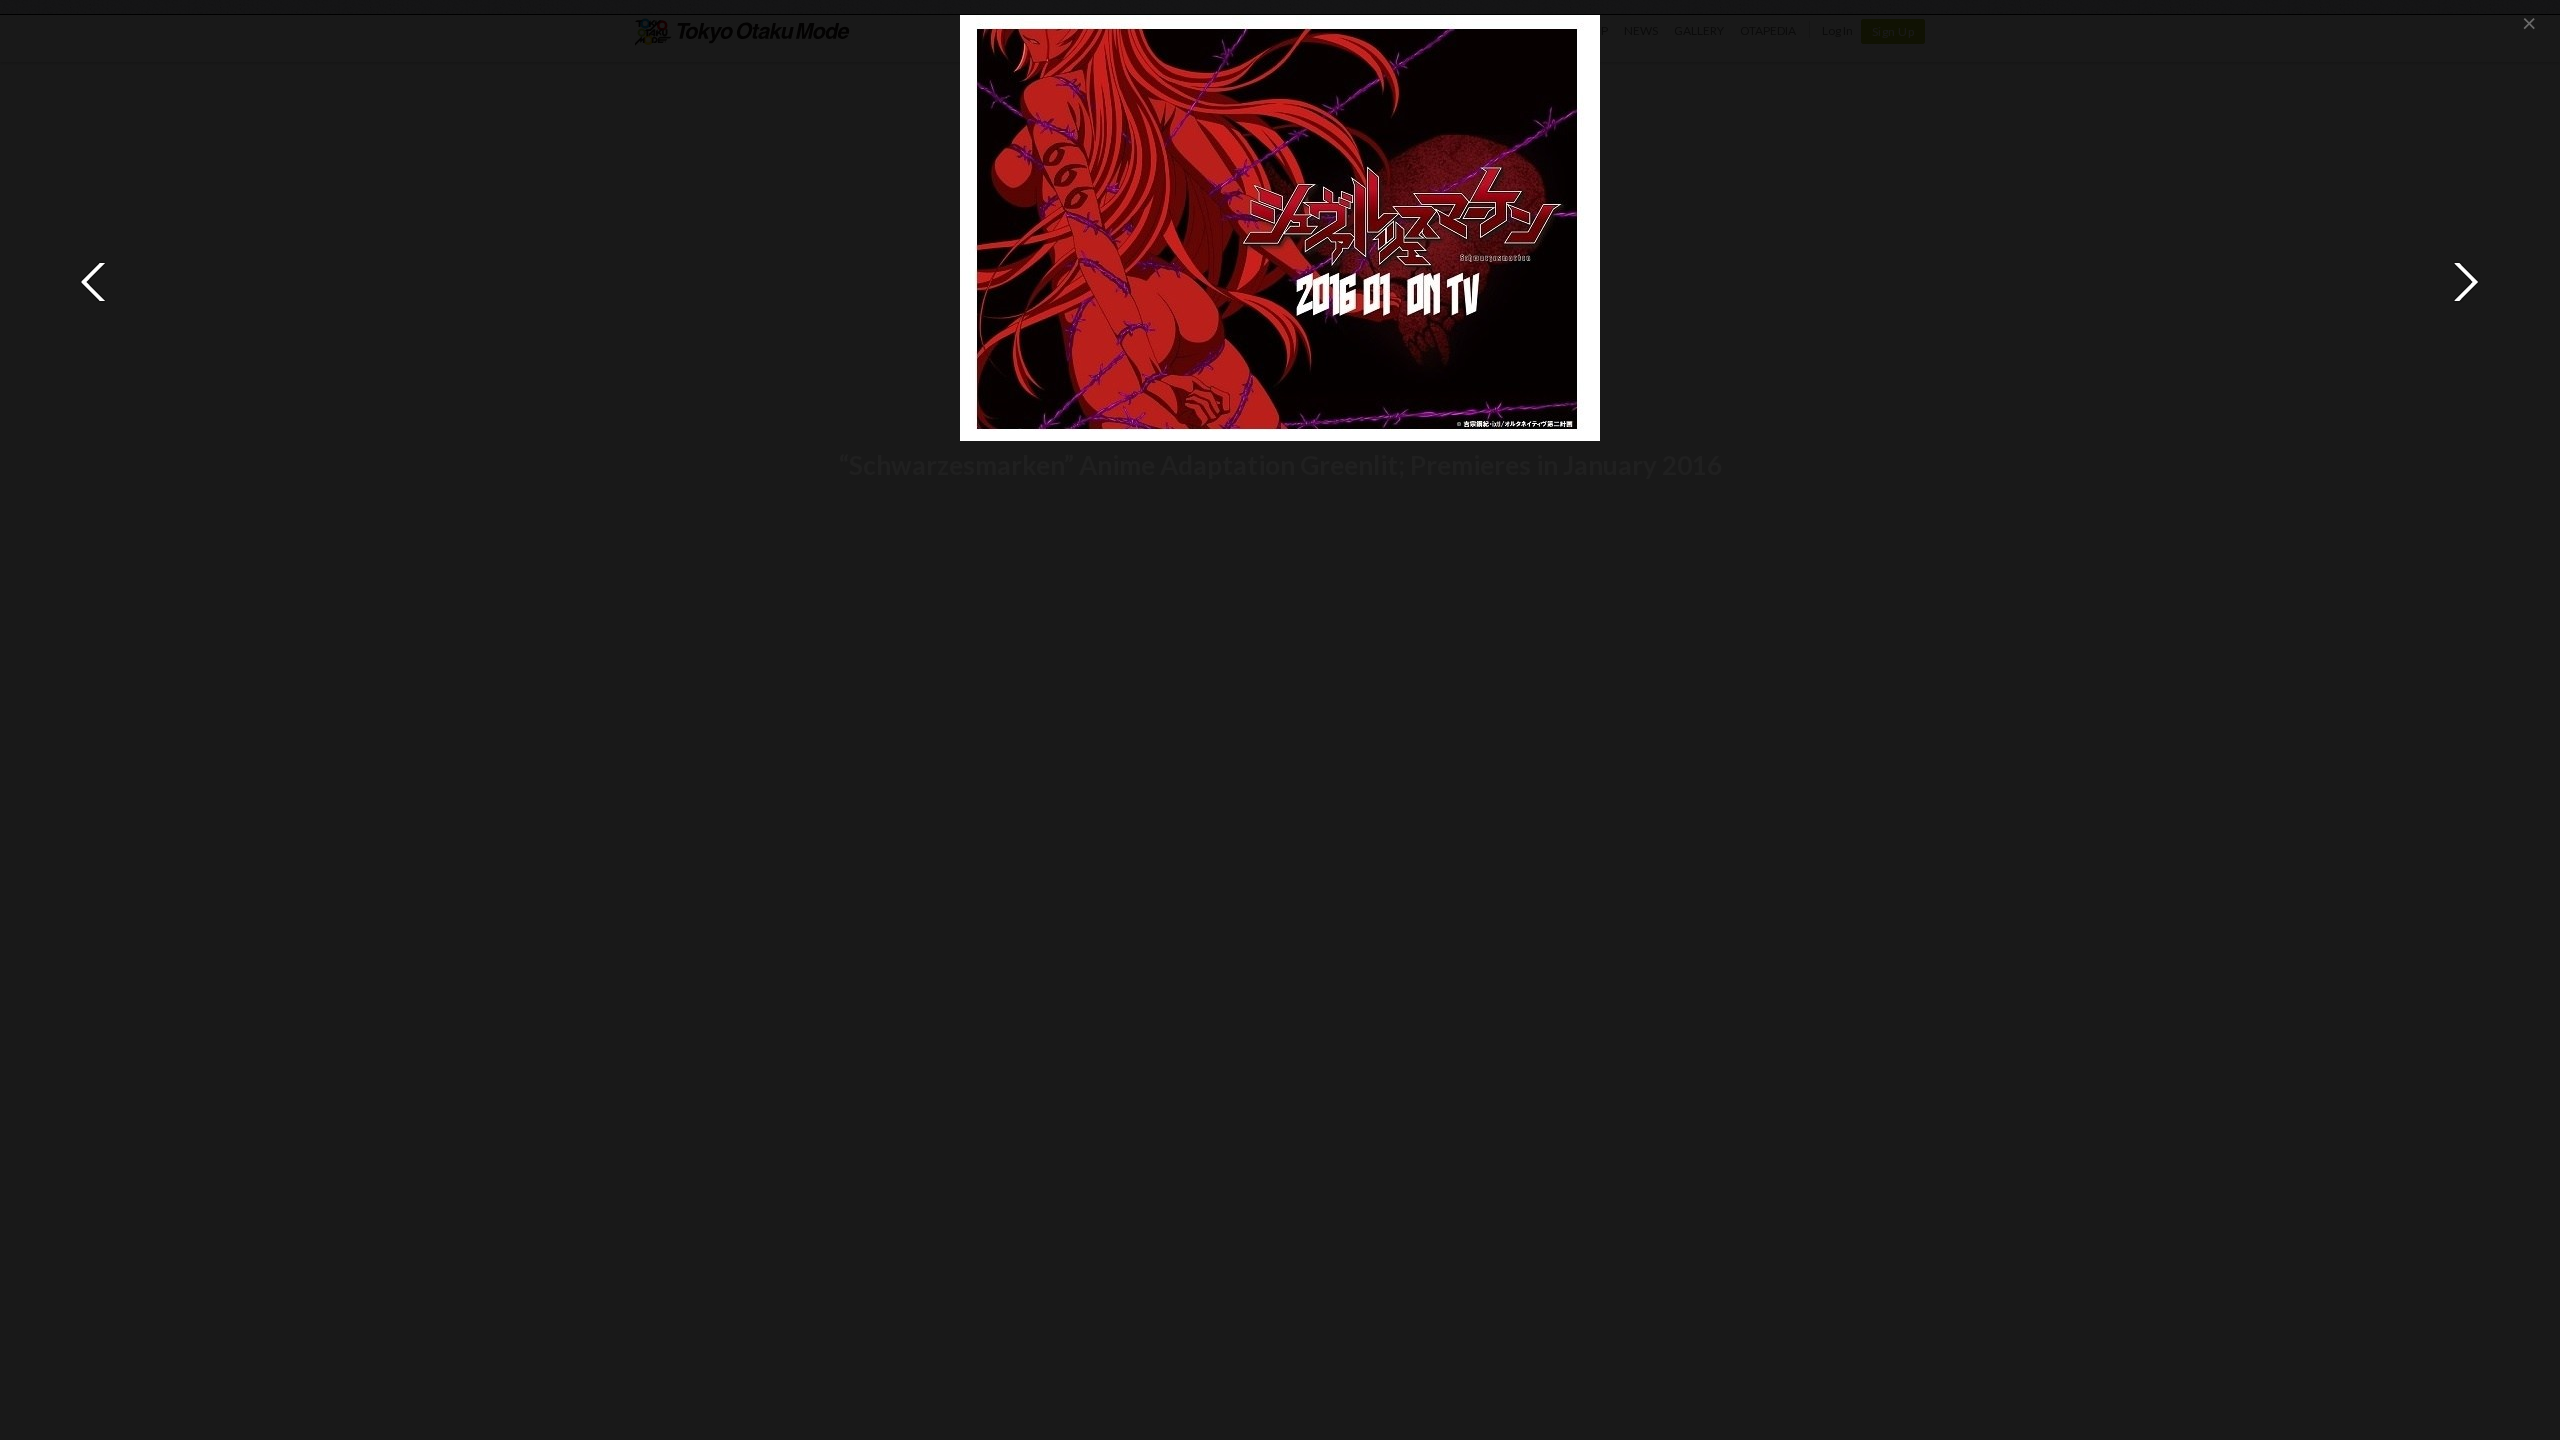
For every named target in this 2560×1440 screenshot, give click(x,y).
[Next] (2466, 282)
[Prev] (94, 282)
